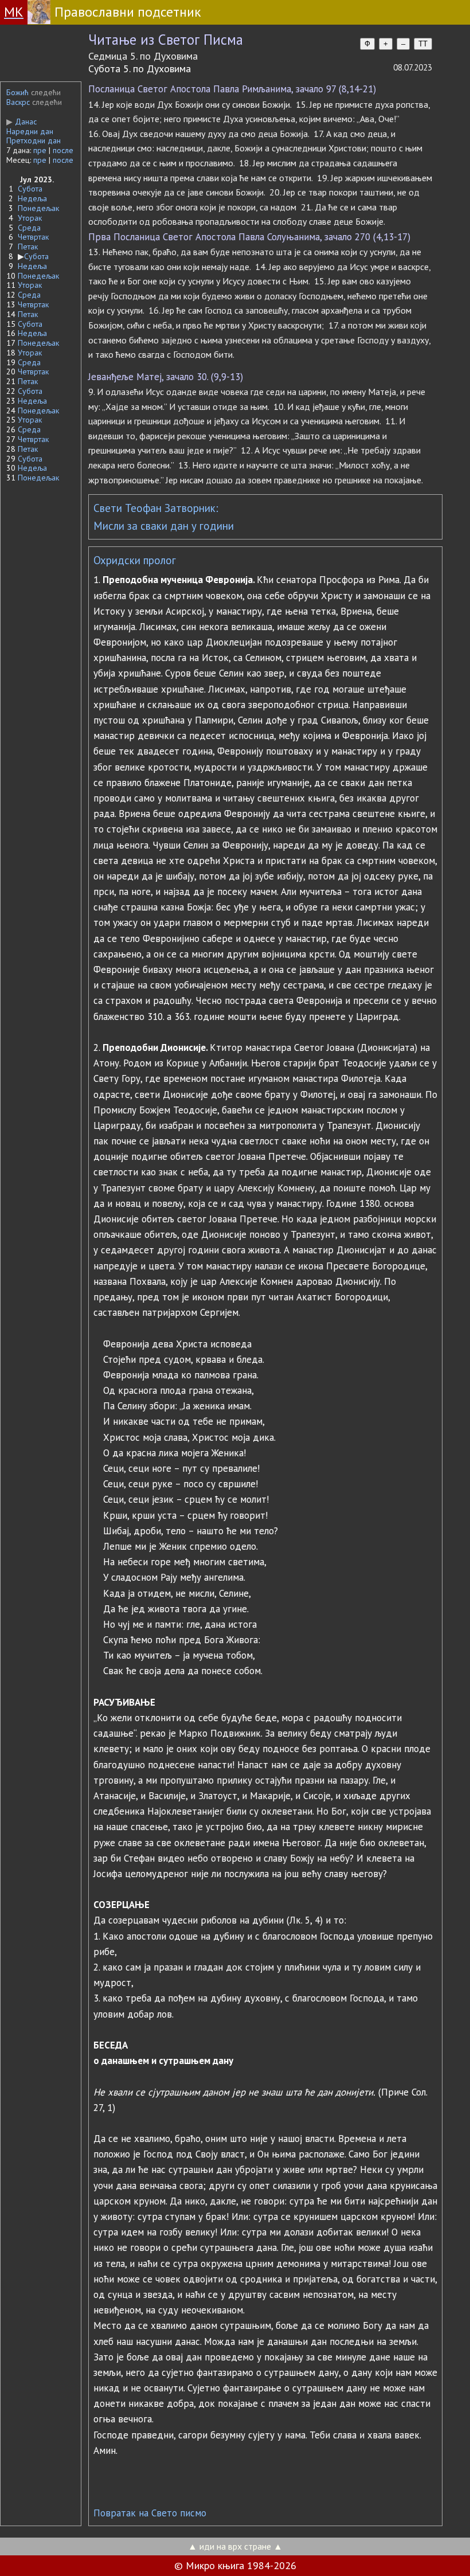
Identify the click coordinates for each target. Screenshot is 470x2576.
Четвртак (33, 237)
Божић (17, 92)
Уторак (30, 218)
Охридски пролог (135, 560)
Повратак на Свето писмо (150, 2513)
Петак (28, 247)
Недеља (32, 198)
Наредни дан (30, 131)
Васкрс (18, 102)
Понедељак (38, 208)
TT (423, 44)
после (63, 150)
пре (40, 150)
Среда (29, 228)
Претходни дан (34, 140)
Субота (30, 189)
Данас (21, 122)
